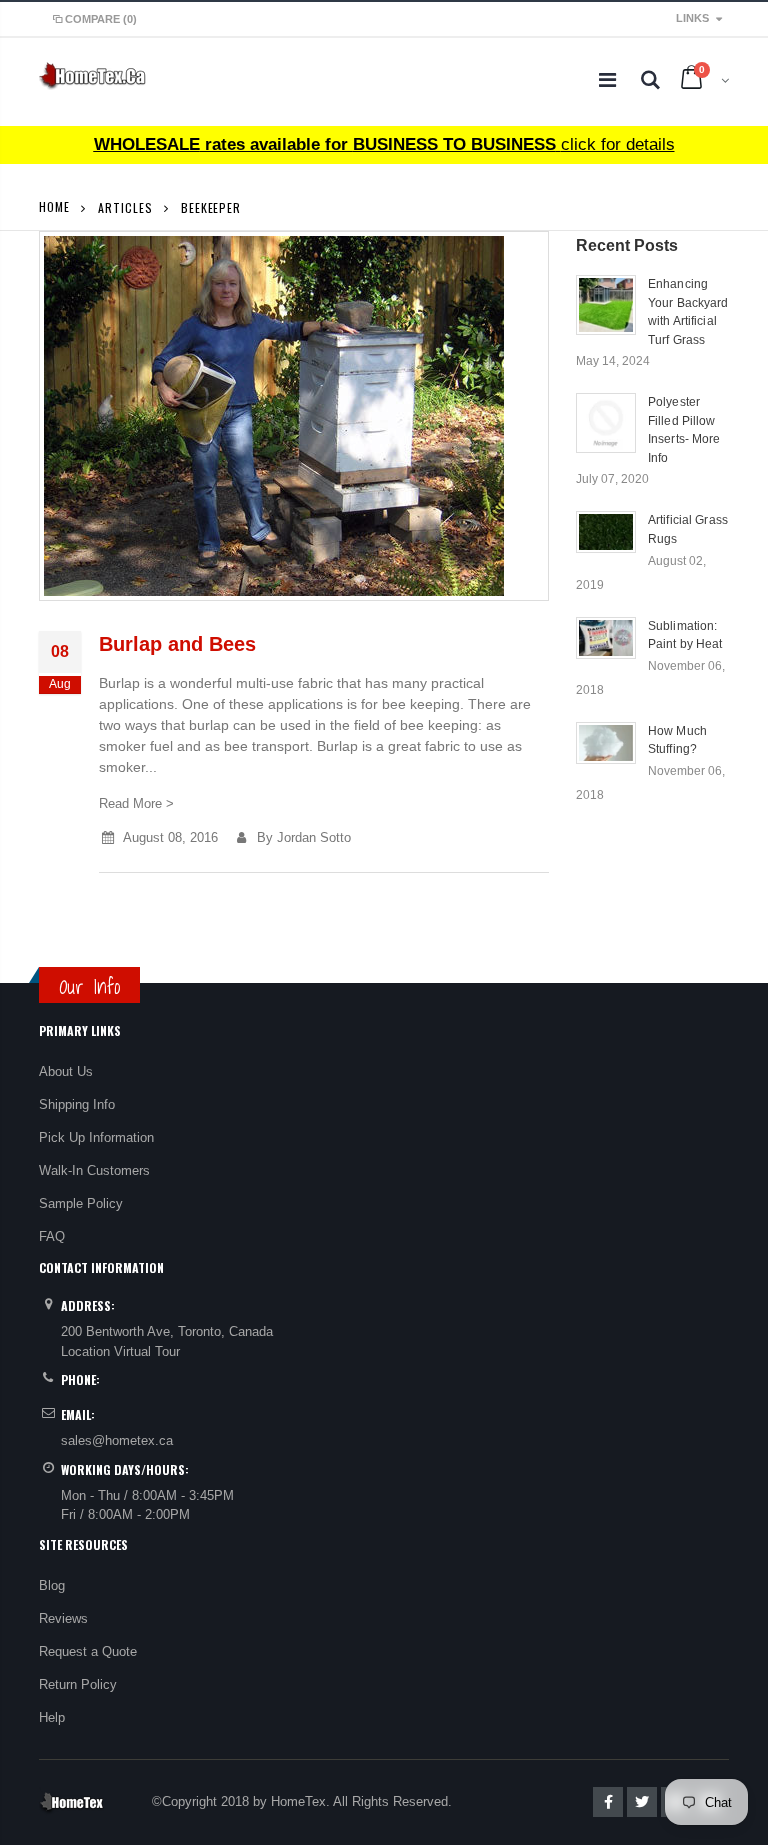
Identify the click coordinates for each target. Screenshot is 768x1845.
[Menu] (607, 80)
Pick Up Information (96, 1137)
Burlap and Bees (177, 644)
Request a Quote (88, 1651)
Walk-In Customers (94, 1170)
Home (54, 206)
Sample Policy (81, 1203)
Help (52, 1717)
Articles (125, 207)
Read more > (136, 803)
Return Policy (78, 1684)
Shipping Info (77, 1104)
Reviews (63, 1618)
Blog (52, 1585)
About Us (66, 1071)
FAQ (52, 1236)
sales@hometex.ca (117, 1440)
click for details (384, 144)
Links (692, 18)
